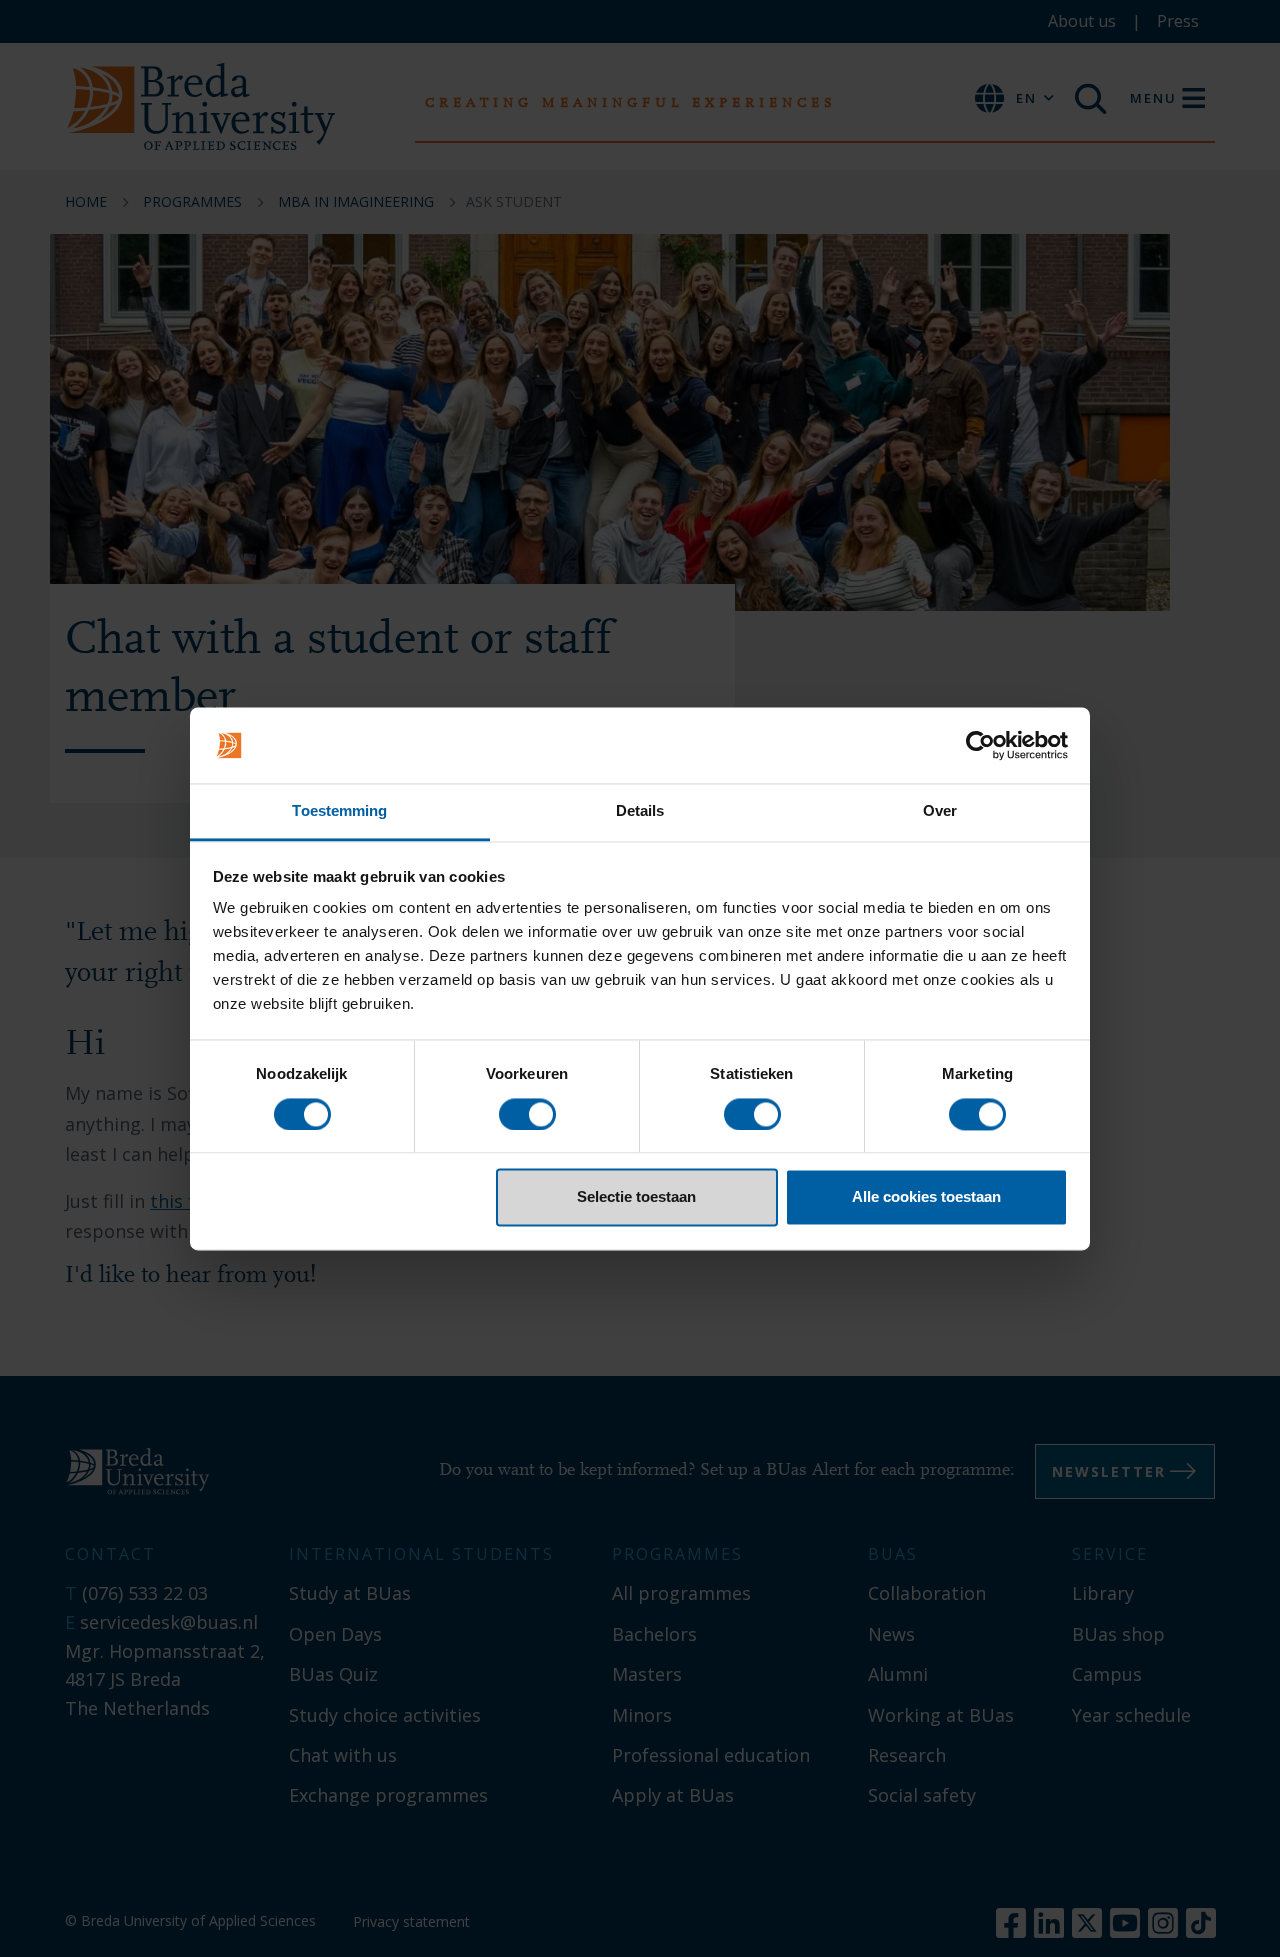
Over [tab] (940, 811)
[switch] (527, 1114)
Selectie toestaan (636, 1197)
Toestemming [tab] (339, 811)
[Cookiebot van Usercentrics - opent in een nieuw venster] (980, 745)
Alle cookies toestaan (926, 1197)
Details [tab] (640, 811)
